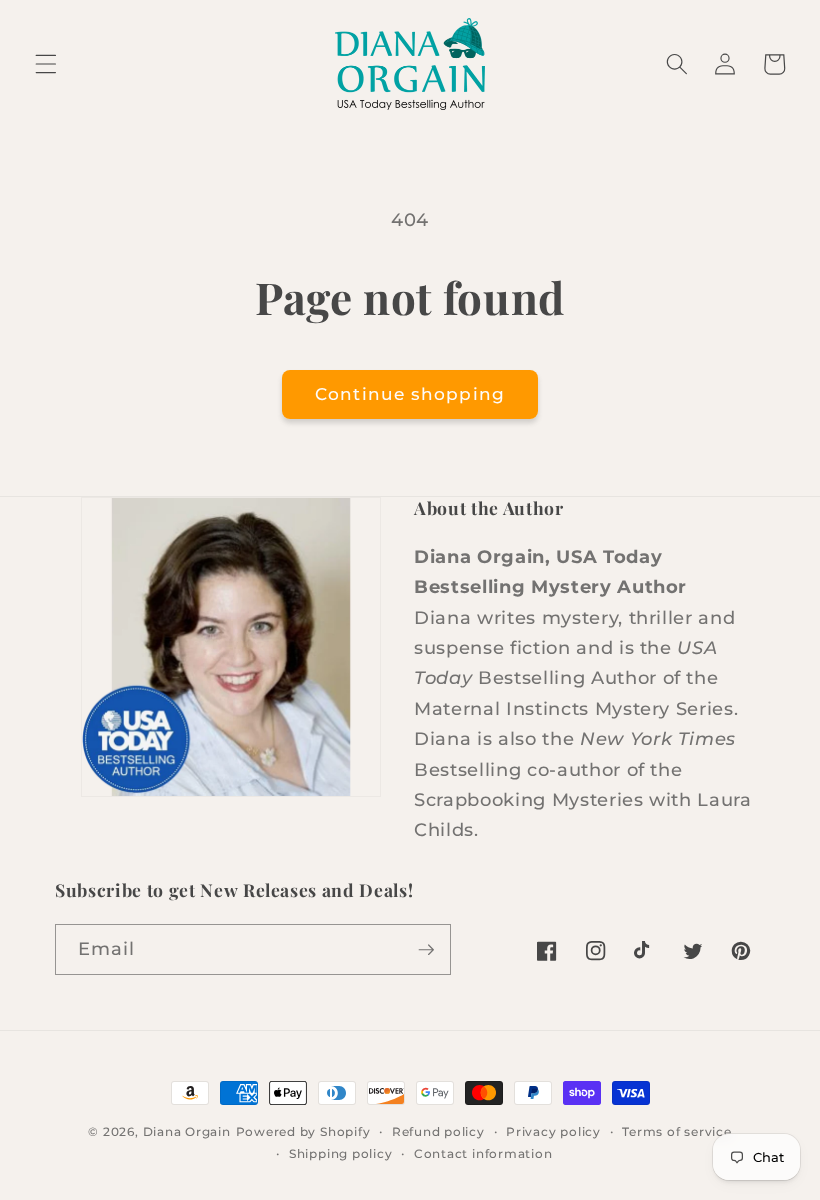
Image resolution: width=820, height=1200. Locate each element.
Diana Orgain (187, 1131)
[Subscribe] (426, 950)
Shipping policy (341, 1153)
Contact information (483, 1153)
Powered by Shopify (303, 1131)
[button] (46, 64)
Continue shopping (410, 394)
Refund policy (438, 1131)
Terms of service (676, 1131)
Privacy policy (553, 1131)
